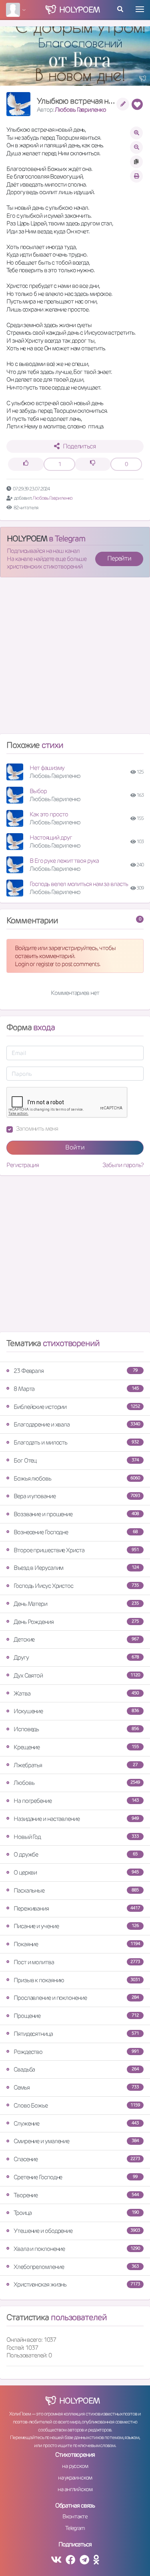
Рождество (76, 2052)
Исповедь (76, 1729)
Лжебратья (76, 1765)
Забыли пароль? (123, 1165)
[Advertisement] (75, 659)
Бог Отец (76, 1460)
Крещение (76, 1747)
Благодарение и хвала (77, 1424)
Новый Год (76, 1837)
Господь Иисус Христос (76, 1586)
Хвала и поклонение (77, 2249)
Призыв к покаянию (77, 1980)
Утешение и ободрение (77, 2231)
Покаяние (77, 1944)
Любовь (77, 1783)
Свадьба (76, 2069)
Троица (76, 2213)
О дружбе (76, 1854)
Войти (75, 1147)
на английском (75, 2489)
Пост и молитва (77, 1962)
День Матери (76, 1604)
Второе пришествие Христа (76, 1550)
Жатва (76, 1693)
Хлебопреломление (76, 2267)
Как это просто (49, 814)
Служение (76, 2123)
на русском (75, 2466)
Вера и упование (77, 1496)
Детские (76, 1639)
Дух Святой (77, 1675)
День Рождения (76, 1622)
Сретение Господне (76, 2177)
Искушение (76, 1711)
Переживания (77, 1908)
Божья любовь (77, 1478)
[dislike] (93, 464)
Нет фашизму (47, 768)
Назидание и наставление (76, 1819)
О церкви (76, 1872)
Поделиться (79, 446)
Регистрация (23, 1165)
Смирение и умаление (76, 2141)
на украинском (75, 2478)
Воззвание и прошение (76, 1514)
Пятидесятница (76, 2034)
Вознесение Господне (76, 1532)
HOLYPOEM (27, 539)
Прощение (76, 2016)
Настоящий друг (51, 837)
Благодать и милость (76, 1442)
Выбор (38, 791)
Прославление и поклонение (76, 1998)
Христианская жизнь (77, 2284)
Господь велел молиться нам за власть (79, 884)
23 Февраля (76, 1371)
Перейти (119, 558)
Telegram (75, 2528)
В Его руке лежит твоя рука (64, 861)
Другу (76, 1657)
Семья (76, 2087)
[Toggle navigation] (140, 9)
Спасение (77, 2159)
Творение (76, 2195)
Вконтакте (75, 2516)
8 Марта (76, 1389)
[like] (26, 464)
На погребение (76, 1801)
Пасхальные (76, 1890)
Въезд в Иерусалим (76, 1568)
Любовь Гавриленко (80, 110)
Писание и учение (76, 1926)
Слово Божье (77, 2105)
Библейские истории (77, 1407)
